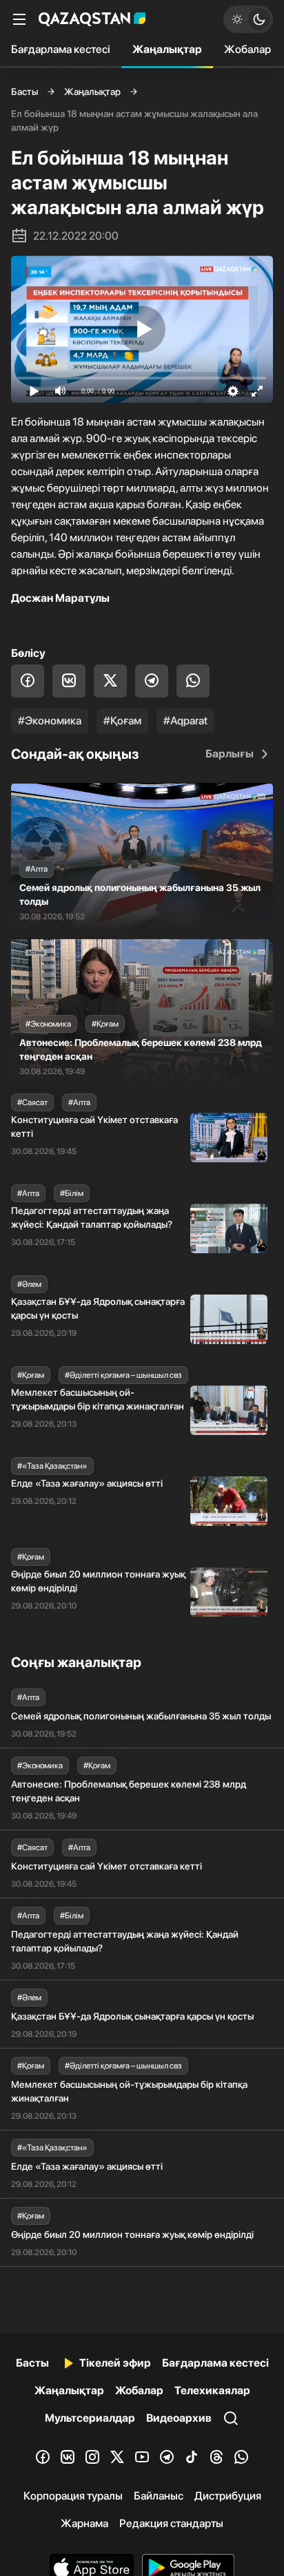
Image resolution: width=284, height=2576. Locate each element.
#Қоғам (122, 721)
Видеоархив (179, 2418)
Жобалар (247, 49)
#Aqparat (185, 721)
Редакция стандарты (171, 2523)
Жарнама (84, 2523)
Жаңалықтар (167, 49)
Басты (24, 92)
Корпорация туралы (73, 2496)
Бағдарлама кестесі (61, 49)
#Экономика (50, 721)
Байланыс (159, 2496)
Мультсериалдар (90, 2418)
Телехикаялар (212, 2390)
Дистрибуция (228, 2496)
